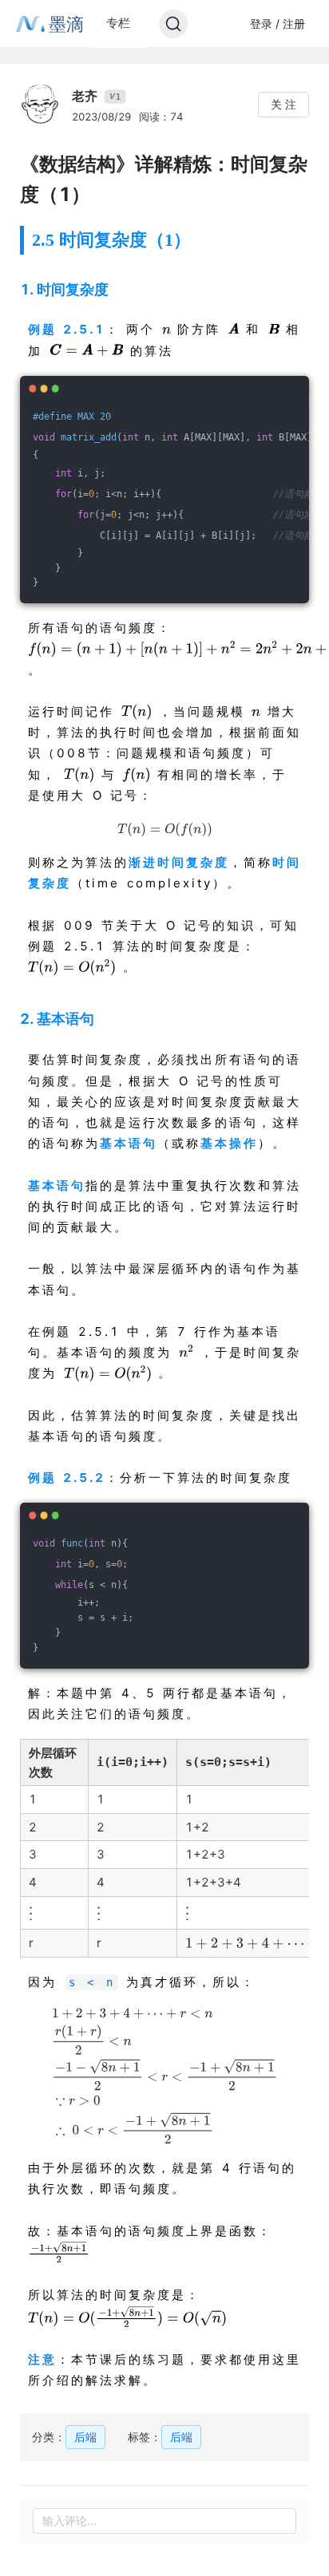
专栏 (118, 23)
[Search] (173, 24)
